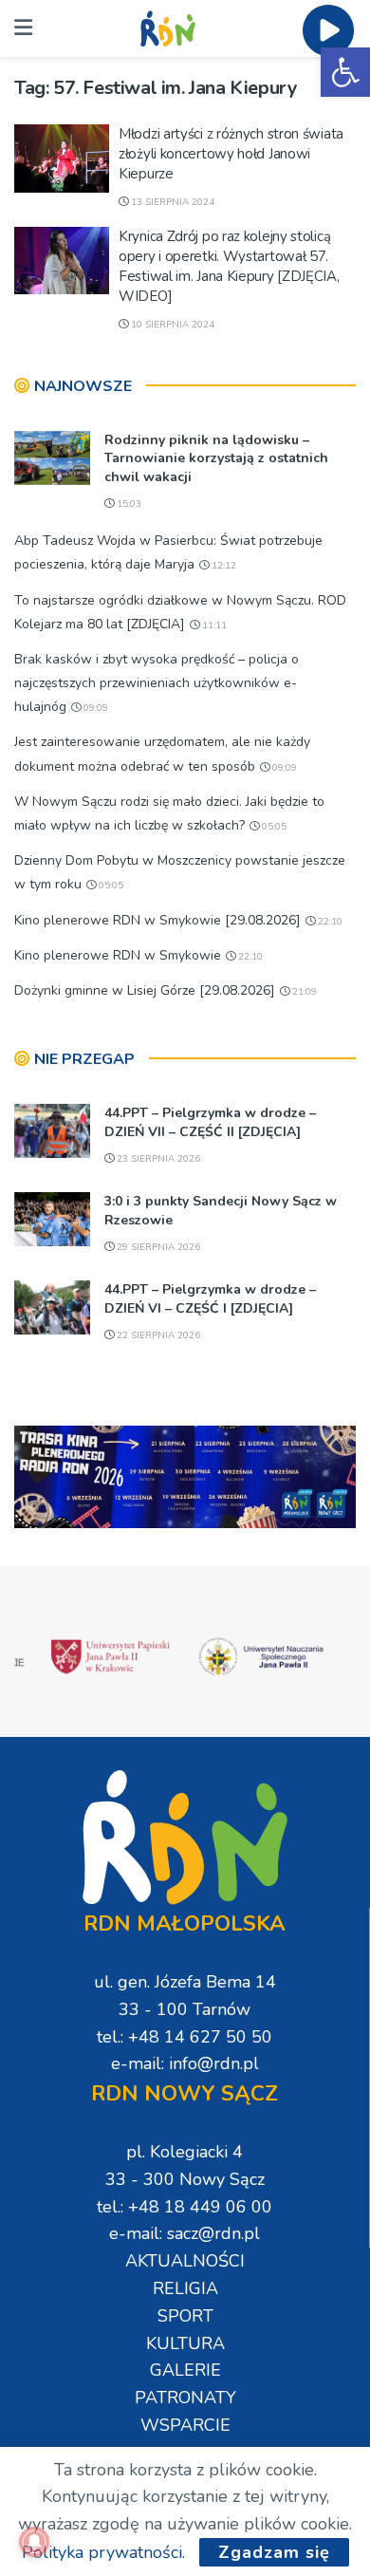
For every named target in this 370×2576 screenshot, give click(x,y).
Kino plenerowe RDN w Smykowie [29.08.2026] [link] (157, 920)
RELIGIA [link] (185, 2288)
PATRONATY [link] (185, 2398)
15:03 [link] (128, 504)
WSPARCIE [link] (185, 2425)
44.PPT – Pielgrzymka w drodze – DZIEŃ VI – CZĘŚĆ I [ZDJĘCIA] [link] (210, 1299)
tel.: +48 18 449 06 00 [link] (185, 2207)
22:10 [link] (329, 922)
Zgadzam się (274, 2552)
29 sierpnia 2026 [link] (157, 1247)
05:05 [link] (273, 827)
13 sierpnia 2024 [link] (171, 202)
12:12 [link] (222, 566)
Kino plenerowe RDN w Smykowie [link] (118, 955)
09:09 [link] (94, 708)
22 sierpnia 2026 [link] (157, 1335)
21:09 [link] (303, 992)
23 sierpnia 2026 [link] (157, 1159)
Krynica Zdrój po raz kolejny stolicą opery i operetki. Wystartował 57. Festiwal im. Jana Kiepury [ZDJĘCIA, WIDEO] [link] (229, 266)
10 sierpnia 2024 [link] (171, 325)
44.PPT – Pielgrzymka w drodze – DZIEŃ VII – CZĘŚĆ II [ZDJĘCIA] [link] (210, 1122)
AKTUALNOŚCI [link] (185, 2261)
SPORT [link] (185, 2316)
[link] (345, 72)
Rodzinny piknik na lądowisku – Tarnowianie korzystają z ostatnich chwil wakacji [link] (216, 458)
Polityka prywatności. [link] (103, 2552)
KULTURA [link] (185, 2343)
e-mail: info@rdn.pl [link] (185, 2063)
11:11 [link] (213, 625)
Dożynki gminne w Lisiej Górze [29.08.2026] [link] (145, 990)
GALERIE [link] (185, 2370)
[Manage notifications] (34, 2542)
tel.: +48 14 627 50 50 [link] (185, 2037)
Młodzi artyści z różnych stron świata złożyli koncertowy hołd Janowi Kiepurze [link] (231, 154)
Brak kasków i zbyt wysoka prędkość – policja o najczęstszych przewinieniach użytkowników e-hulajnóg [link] (157, 683)
